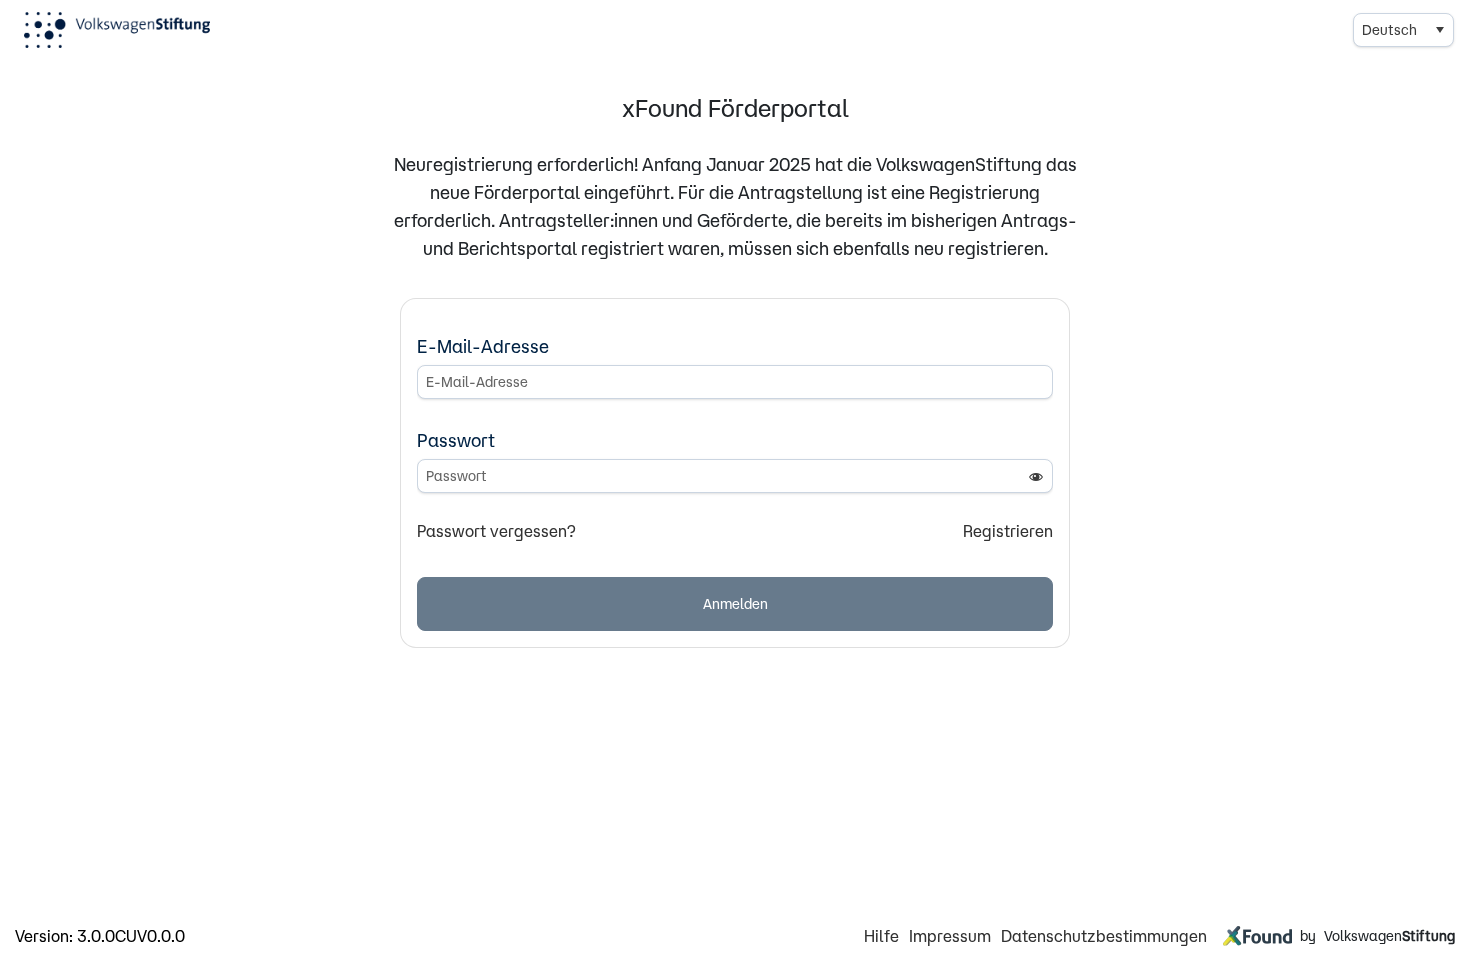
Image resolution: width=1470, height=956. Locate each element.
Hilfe (881, 936)
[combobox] (1403, 30)
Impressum (950, 936)
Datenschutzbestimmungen (1104, 936)
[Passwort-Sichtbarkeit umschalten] (1036, 476)
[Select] (1439, 30)
